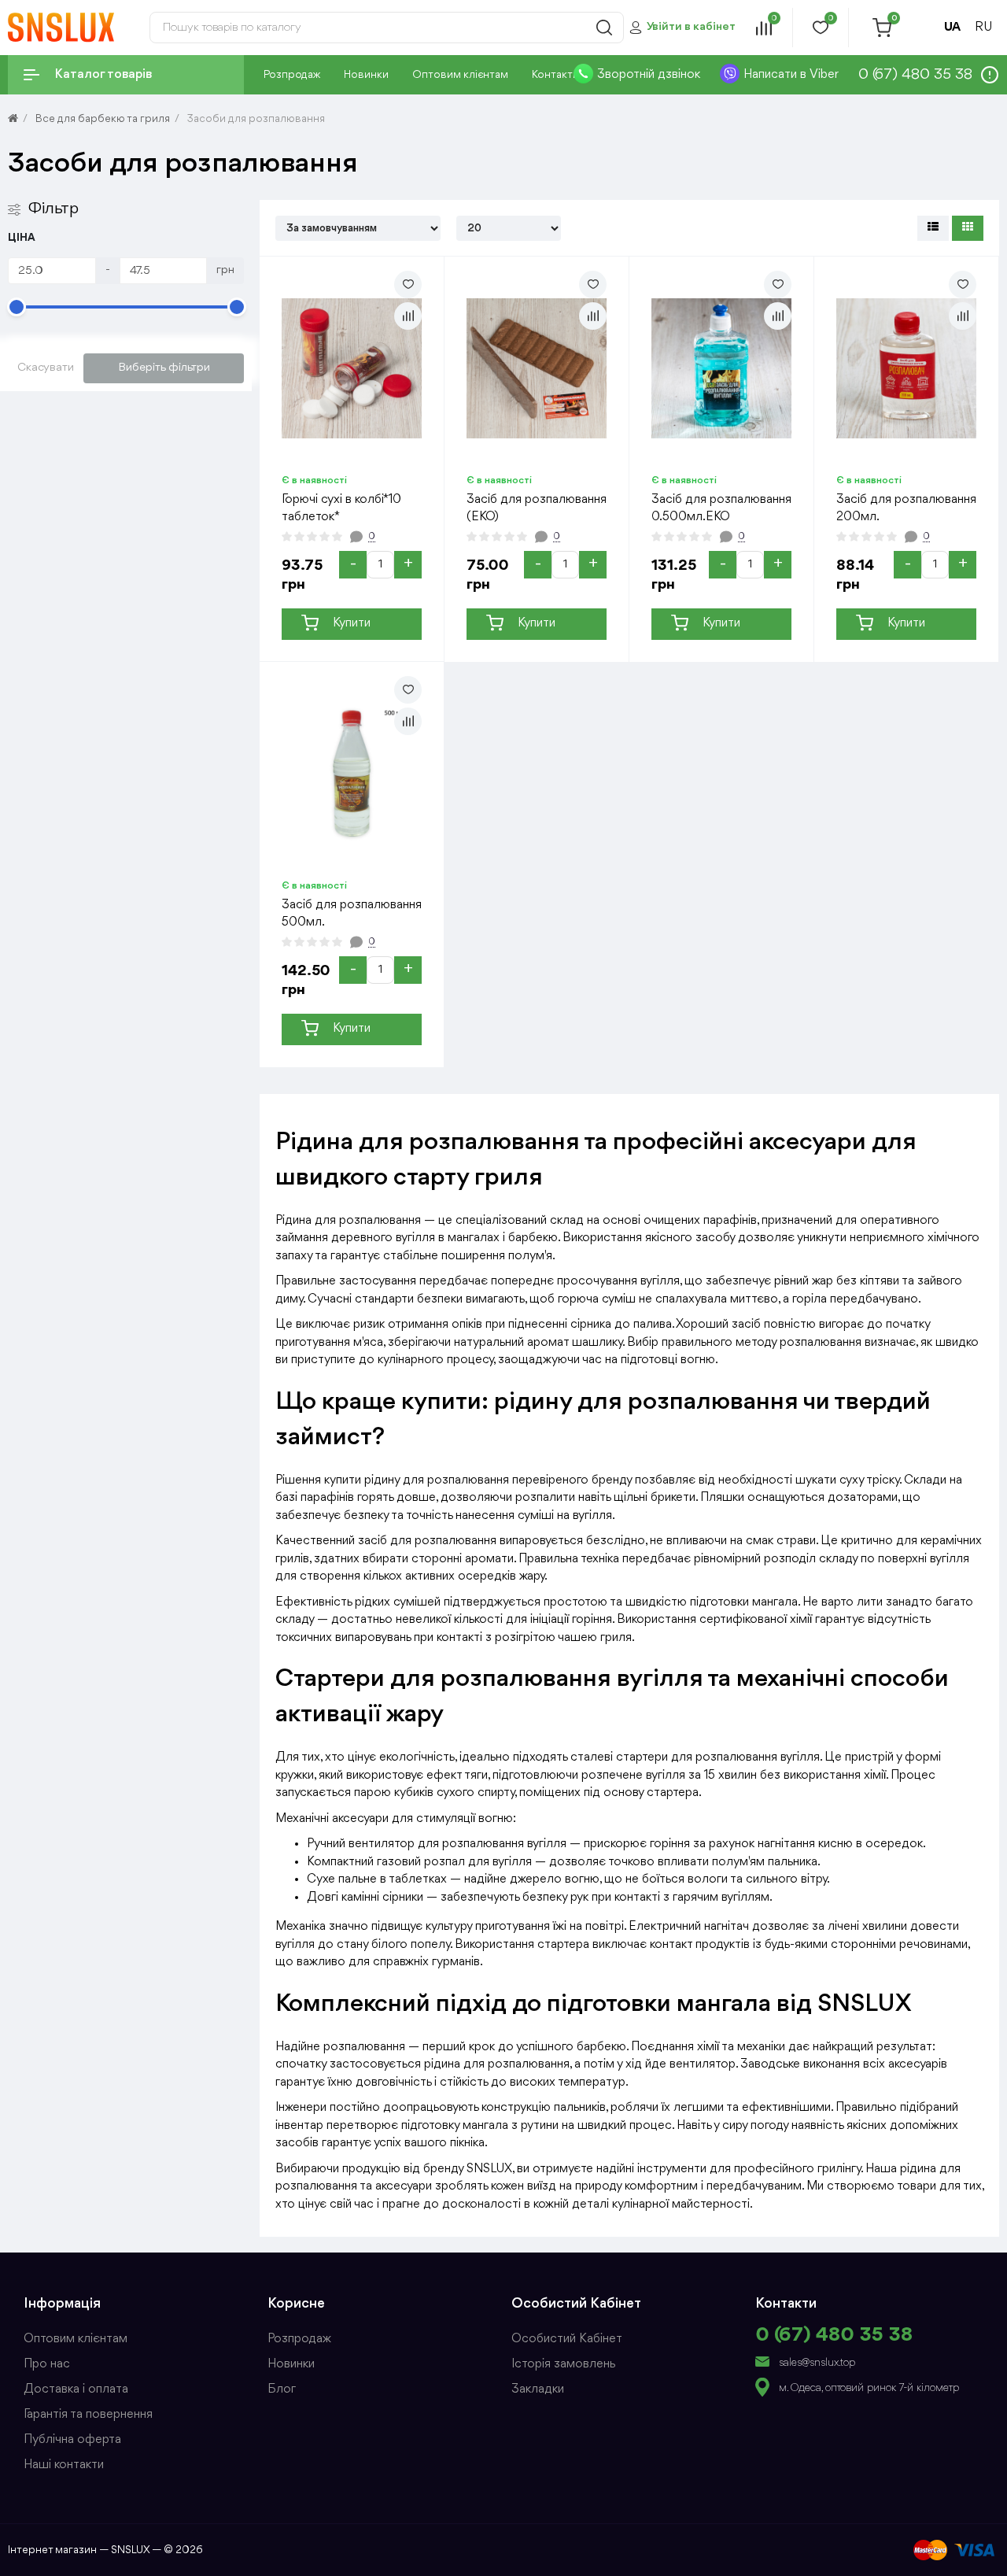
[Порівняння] (408, 316)
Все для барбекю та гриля (103, 119)
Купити (352, 623)
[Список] (933, 228)
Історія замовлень (563, 2364)
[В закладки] (408, 285)
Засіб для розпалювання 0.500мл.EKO (721, 508)
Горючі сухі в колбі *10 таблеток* (341, 508)
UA (952, 28)
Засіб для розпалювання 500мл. (352, 913)
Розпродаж (292, 75)
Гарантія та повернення (88, 2415)
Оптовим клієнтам (460, 75)
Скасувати (46, 368)
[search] (604, 28)
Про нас (47, 2364)
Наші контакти (64, 2465)
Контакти (555, 75)
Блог (282, 2389)
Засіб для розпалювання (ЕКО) (537, 508)
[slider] (17, 307)
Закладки (538, 2389)
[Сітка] (968, 228)
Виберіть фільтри (164, 368)
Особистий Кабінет (567, 2339)
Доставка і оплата (76, 2389)
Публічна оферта (72, 2440)
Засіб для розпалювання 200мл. (906, 508)
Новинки (366, 75)
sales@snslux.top (817, 2363)
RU (983, 28)
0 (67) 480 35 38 (834, 2335)
